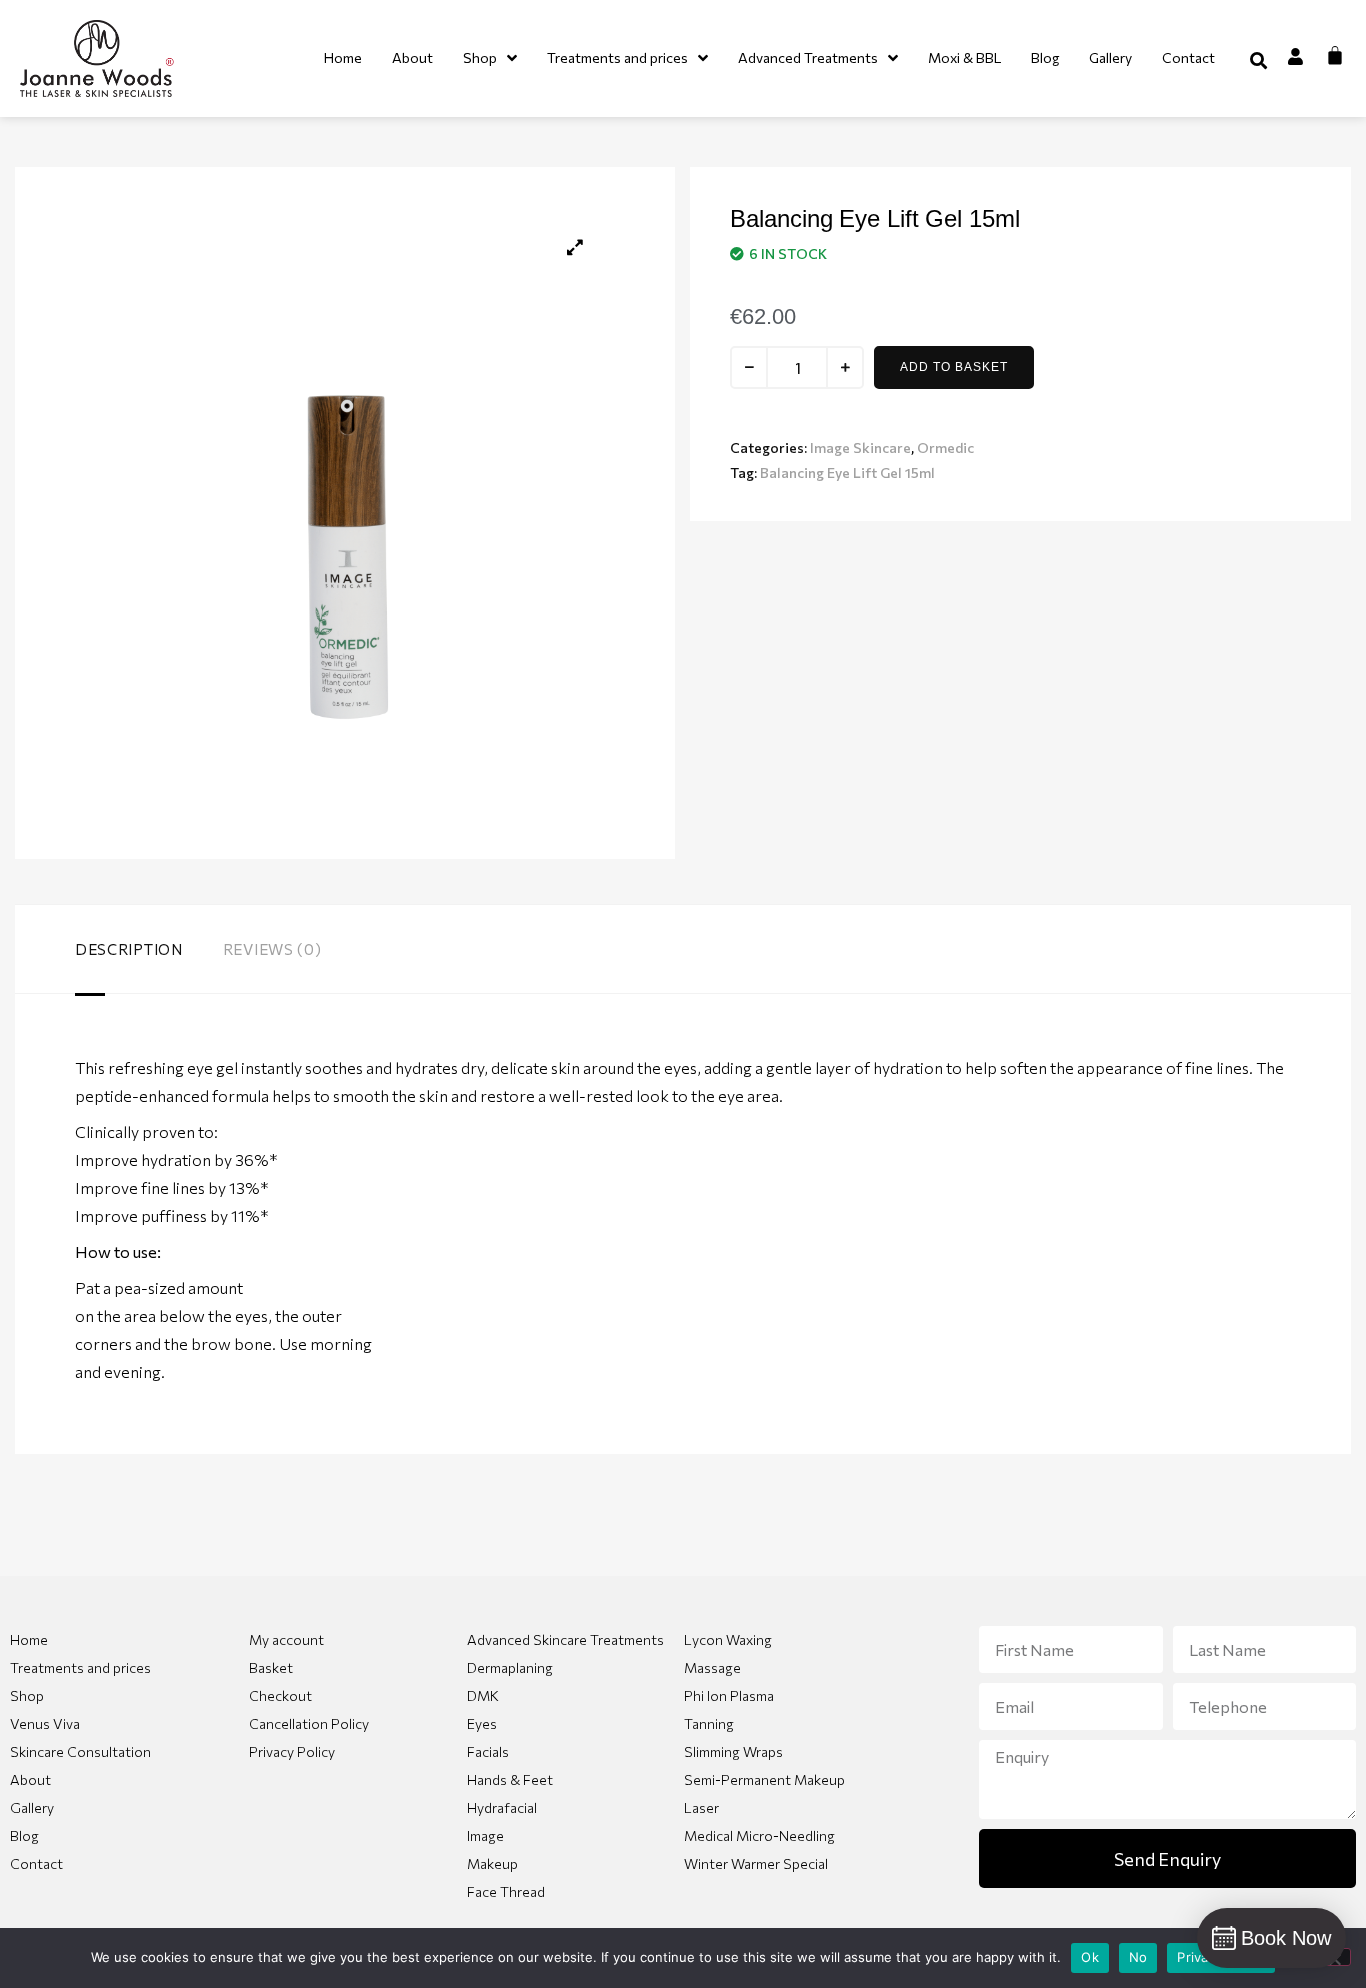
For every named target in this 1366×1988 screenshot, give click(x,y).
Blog (24, 1835)
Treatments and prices (80, 1667)
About (30, 1779)
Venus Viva (45, 1723)
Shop (27, 1695)
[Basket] (1335, 55)
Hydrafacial (502, 1807)
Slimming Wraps (733, 1751)
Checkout (280, 1695)
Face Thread (506, 1891)
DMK (483, 1695)
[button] (1258, 60)
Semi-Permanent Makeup (764, 1779)
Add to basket (954, 367)
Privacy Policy (292, 1751)
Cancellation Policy (309, 1723)
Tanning (709, 1723)
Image (485, 1835)
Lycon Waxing (728, 1639)
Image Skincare (860, 447)
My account (286, 1639)
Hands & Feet (510, 1779)
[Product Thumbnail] (575, 247)
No (1138, 1957)
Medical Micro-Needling (759, 1835)
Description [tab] (129, 949)
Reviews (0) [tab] (272, 949)
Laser (701, 1807)
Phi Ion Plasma (729, 1695)
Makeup (492, 1863)
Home (29, 1639)
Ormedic (945, 447)
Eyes (482, 1723)
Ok (1090, 1957)
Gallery (32, 1807)
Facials (488, 1751)
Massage (712, 1667)
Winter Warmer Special (756, 1863)
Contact (36, 1863)
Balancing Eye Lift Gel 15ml (847, 472)
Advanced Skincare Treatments (565, 1639)
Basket (271, 1667)
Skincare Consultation (80, 1751)
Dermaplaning (510, 1667)
